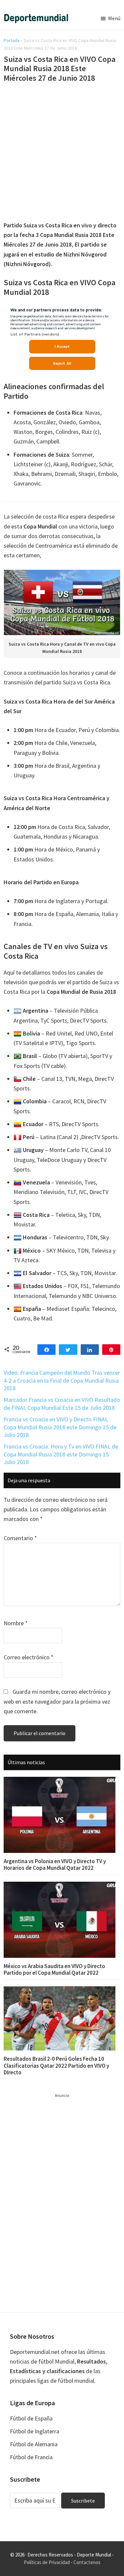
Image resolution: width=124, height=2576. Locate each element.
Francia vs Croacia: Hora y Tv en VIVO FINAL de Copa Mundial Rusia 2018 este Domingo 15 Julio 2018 (61, 1454)
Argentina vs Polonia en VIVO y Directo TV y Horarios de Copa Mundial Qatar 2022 (55, 1864)
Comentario (20, 1538)
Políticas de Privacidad (47, 2562)
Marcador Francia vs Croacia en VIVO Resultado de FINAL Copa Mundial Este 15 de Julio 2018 (62, 1403)
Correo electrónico (29, 1657)
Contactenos (87, 2562)
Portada (12, 40)
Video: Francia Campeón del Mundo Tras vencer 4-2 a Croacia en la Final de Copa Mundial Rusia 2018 (62, 1380)
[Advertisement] (62, 153)
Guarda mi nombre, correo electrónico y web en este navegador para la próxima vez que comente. (57, 1701)
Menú (114, 18)
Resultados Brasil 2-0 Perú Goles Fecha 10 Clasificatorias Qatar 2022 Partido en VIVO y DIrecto (56, 2066)
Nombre (16, 1623)
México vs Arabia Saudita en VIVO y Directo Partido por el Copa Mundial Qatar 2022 (54, 1969)
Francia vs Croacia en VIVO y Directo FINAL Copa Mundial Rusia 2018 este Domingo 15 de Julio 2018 (60, 1427)
